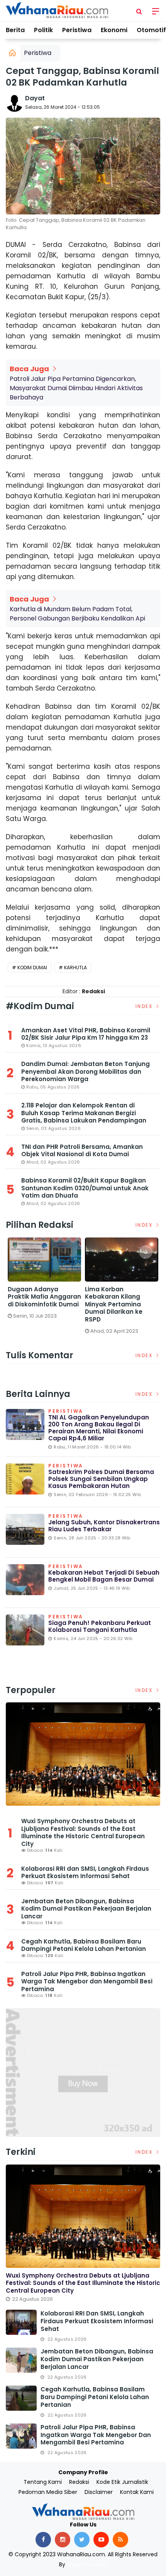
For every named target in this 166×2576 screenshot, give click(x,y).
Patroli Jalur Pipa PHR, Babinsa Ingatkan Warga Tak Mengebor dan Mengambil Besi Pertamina (87, 1981)
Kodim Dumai (32, 967)
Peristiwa (77, 30)
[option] (44, 1281)
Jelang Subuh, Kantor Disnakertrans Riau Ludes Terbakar (104, 1526)
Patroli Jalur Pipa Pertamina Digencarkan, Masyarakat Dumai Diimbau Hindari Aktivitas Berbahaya (76, 388)
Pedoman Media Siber (48, 2492)
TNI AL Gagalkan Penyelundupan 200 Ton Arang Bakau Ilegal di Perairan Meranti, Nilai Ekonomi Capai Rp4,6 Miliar (99, 1428)
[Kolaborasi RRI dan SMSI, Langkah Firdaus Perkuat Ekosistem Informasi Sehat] (21, 2322)
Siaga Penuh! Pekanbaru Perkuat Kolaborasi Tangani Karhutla (100, 1626)
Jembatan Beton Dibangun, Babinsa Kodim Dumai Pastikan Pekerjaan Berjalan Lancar (86, 1909)
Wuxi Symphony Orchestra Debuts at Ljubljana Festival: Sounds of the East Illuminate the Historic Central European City (83, 1832)
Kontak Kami (137, 2492)
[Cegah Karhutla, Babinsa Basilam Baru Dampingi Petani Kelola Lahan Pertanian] (21, 2398)
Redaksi (79, 2482)
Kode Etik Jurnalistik (122, 2482)
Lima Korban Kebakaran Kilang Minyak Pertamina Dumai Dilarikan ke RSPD (114, 1304)
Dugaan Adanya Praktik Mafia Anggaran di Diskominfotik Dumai (44, 1297)
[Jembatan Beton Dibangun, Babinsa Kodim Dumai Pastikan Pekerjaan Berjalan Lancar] (21, 2360)
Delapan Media (87, 2564)
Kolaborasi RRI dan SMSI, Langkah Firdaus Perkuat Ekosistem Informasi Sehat (85, 1872)
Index (145, 1006)
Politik (43, 30)
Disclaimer (99, 2492)
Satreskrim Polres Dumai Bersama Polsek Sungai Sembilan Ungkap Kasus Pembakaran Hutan (101, 1479)
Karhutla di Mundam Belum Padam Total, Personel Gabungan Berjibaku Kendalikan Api (77, 614)
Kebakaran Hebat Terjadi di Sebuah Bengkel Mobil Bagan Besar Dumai (104, 1576)
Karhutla (75, 967)
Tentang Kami (43, 2482)
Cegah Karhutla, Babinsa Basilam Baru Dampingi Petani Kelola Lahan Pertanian (84, 1945)
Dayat (35, 98)
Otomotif (151, 30)
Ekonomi (114, 30)
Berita (15, 30)
